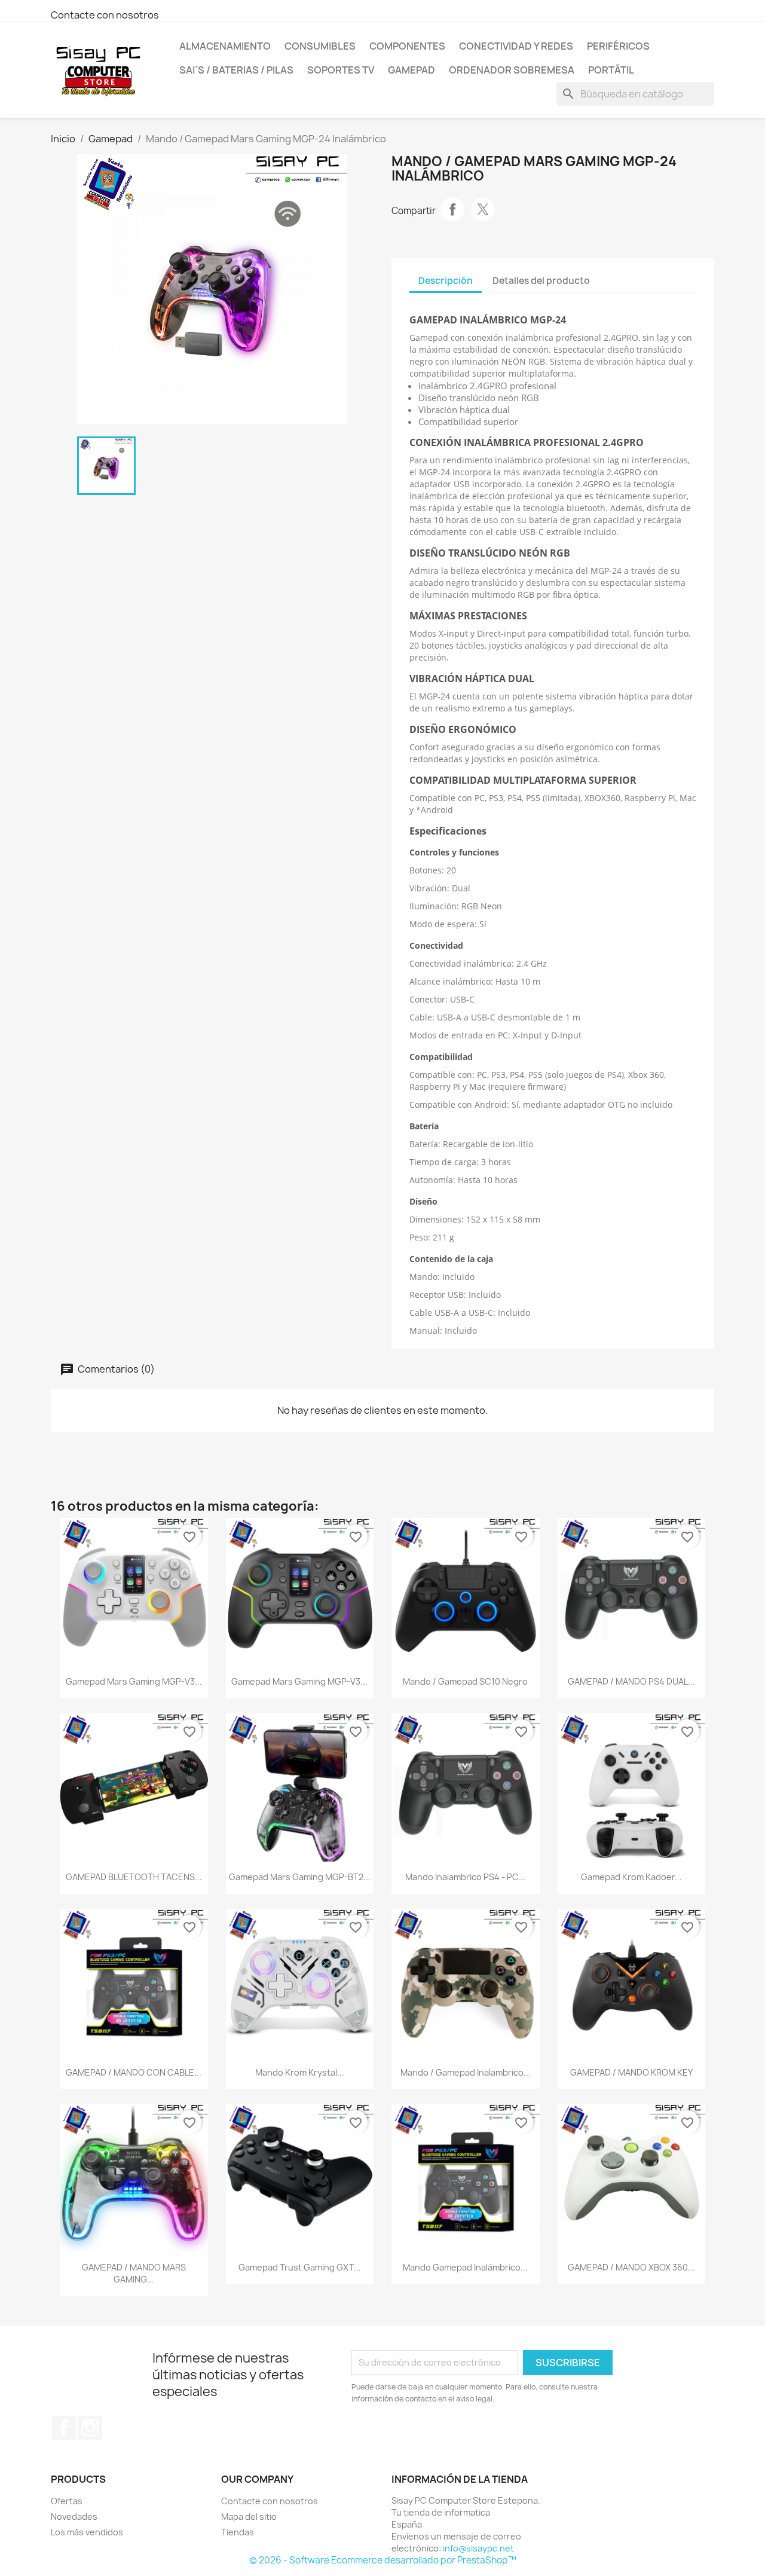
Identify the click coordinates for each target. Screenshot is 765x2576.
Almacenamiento (225, 46)
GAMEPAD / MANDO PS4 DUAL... (631, 1681)
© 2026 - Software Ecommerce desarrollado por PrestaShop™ (383, 2560)
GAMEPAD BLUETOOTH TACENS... (134, 1877)
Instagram (90, 2428)
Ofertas (67, 2501)
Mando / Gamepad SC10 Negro (465, 1681)
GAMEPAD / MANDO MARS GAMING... (134, 2273)
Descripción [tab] (446, 281)
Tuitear (483, 209)
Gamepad (411, 70)
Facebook (64, 2428)
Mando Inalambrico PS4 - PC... (465, 1877)
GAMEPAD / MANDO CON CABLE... (134, 2072)
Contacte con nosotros (105, 15)
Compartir (452, 209)
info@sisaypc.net (478, 2548)
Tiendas (238, 2532)
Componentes (407, 46)
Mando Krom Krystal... (300, 2072)
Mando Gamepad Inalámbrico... (465, 2267)
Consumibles (320, 46)
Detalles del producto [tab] (541, 281)
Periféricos (618, 46)
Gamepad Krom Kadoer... (631, 1877)
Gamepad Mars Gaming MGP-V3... (134, 1681)
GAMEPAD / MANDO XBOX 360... (631, 2267)
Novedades (74, 2517)
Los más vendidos (87, 2532)
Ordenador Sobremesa (512, 70)
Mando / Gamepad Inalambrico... (466, 2072)
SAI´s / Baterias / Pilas (236, 70)
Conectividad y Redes (516, 46)
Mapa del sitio (249, 2517)
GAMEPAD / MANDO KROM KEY (631, 2072)
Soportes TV (341, 70)
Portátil (611, 70)
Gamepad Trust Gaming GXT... (300, 2267)
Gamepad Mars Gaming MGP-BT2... (300, 1877)
